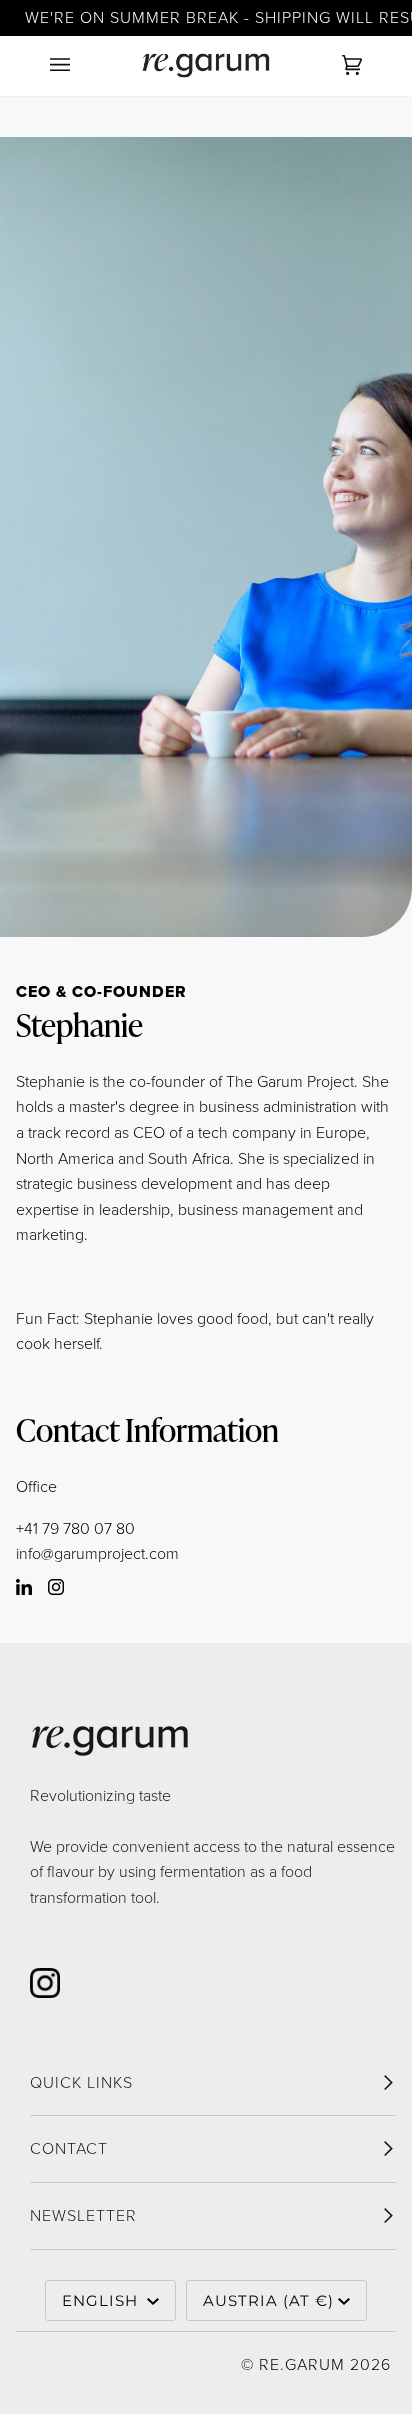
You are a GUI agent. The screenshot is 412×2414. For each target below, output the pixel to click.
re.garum (302, 2364)
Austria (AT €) (268, 2300)
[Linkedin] (28, 1590)
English (102, 2300)
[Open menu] (80, 65)
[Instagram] (52, 1590)
